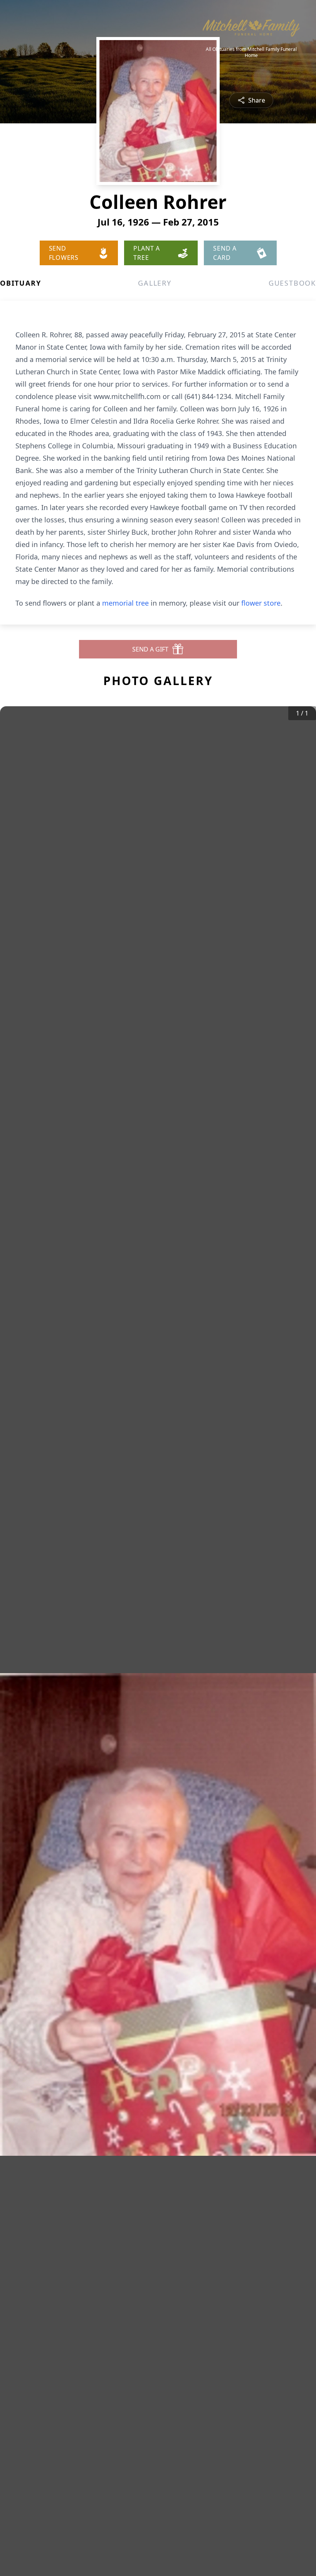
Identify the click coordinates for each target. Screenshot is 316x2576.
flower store (261, 603)
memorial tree (125, 603)
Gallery (155, 283)
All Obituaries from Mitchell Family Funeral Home (251, 52)
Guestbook (292, 283)
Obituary (20, 283)
